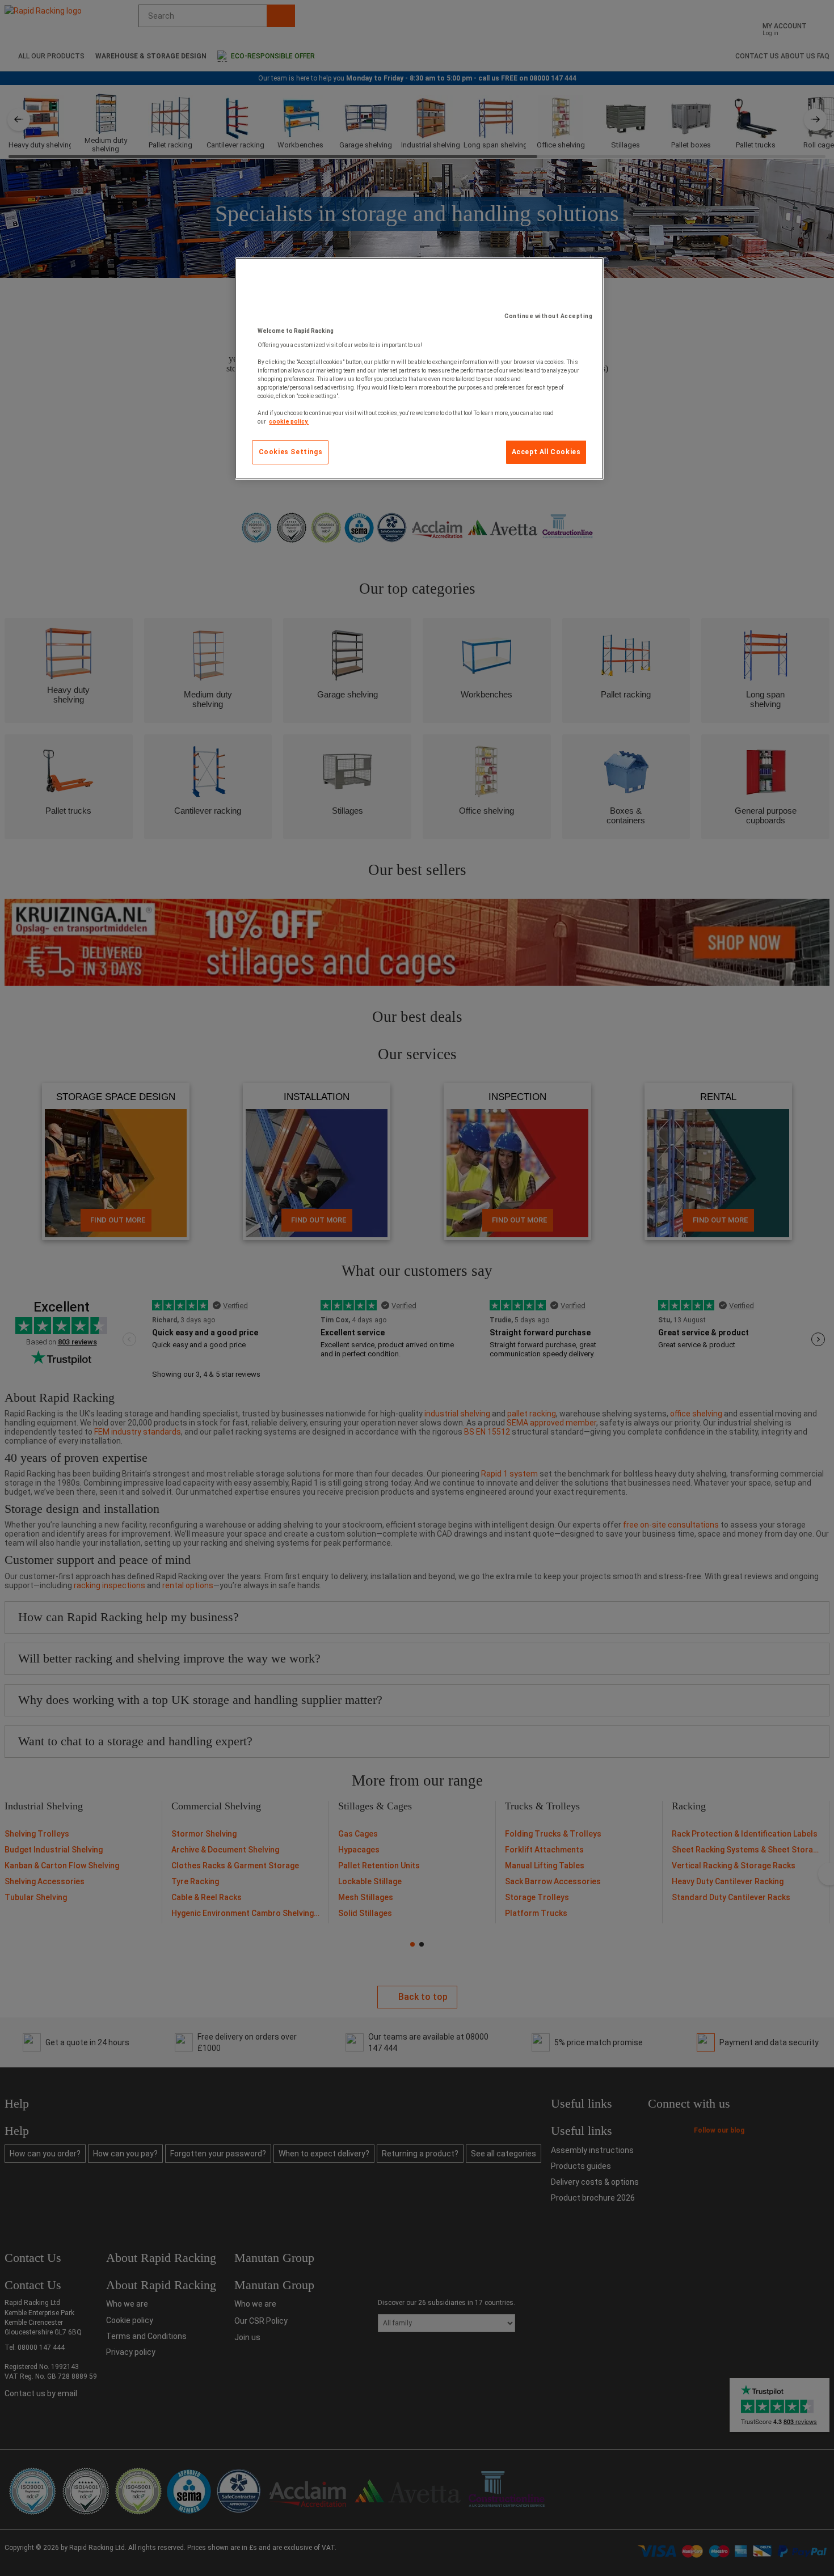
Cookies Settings (291, 452)
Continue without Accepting (548, 316)
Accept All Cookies (546, 452)
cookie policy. (289, 422)
